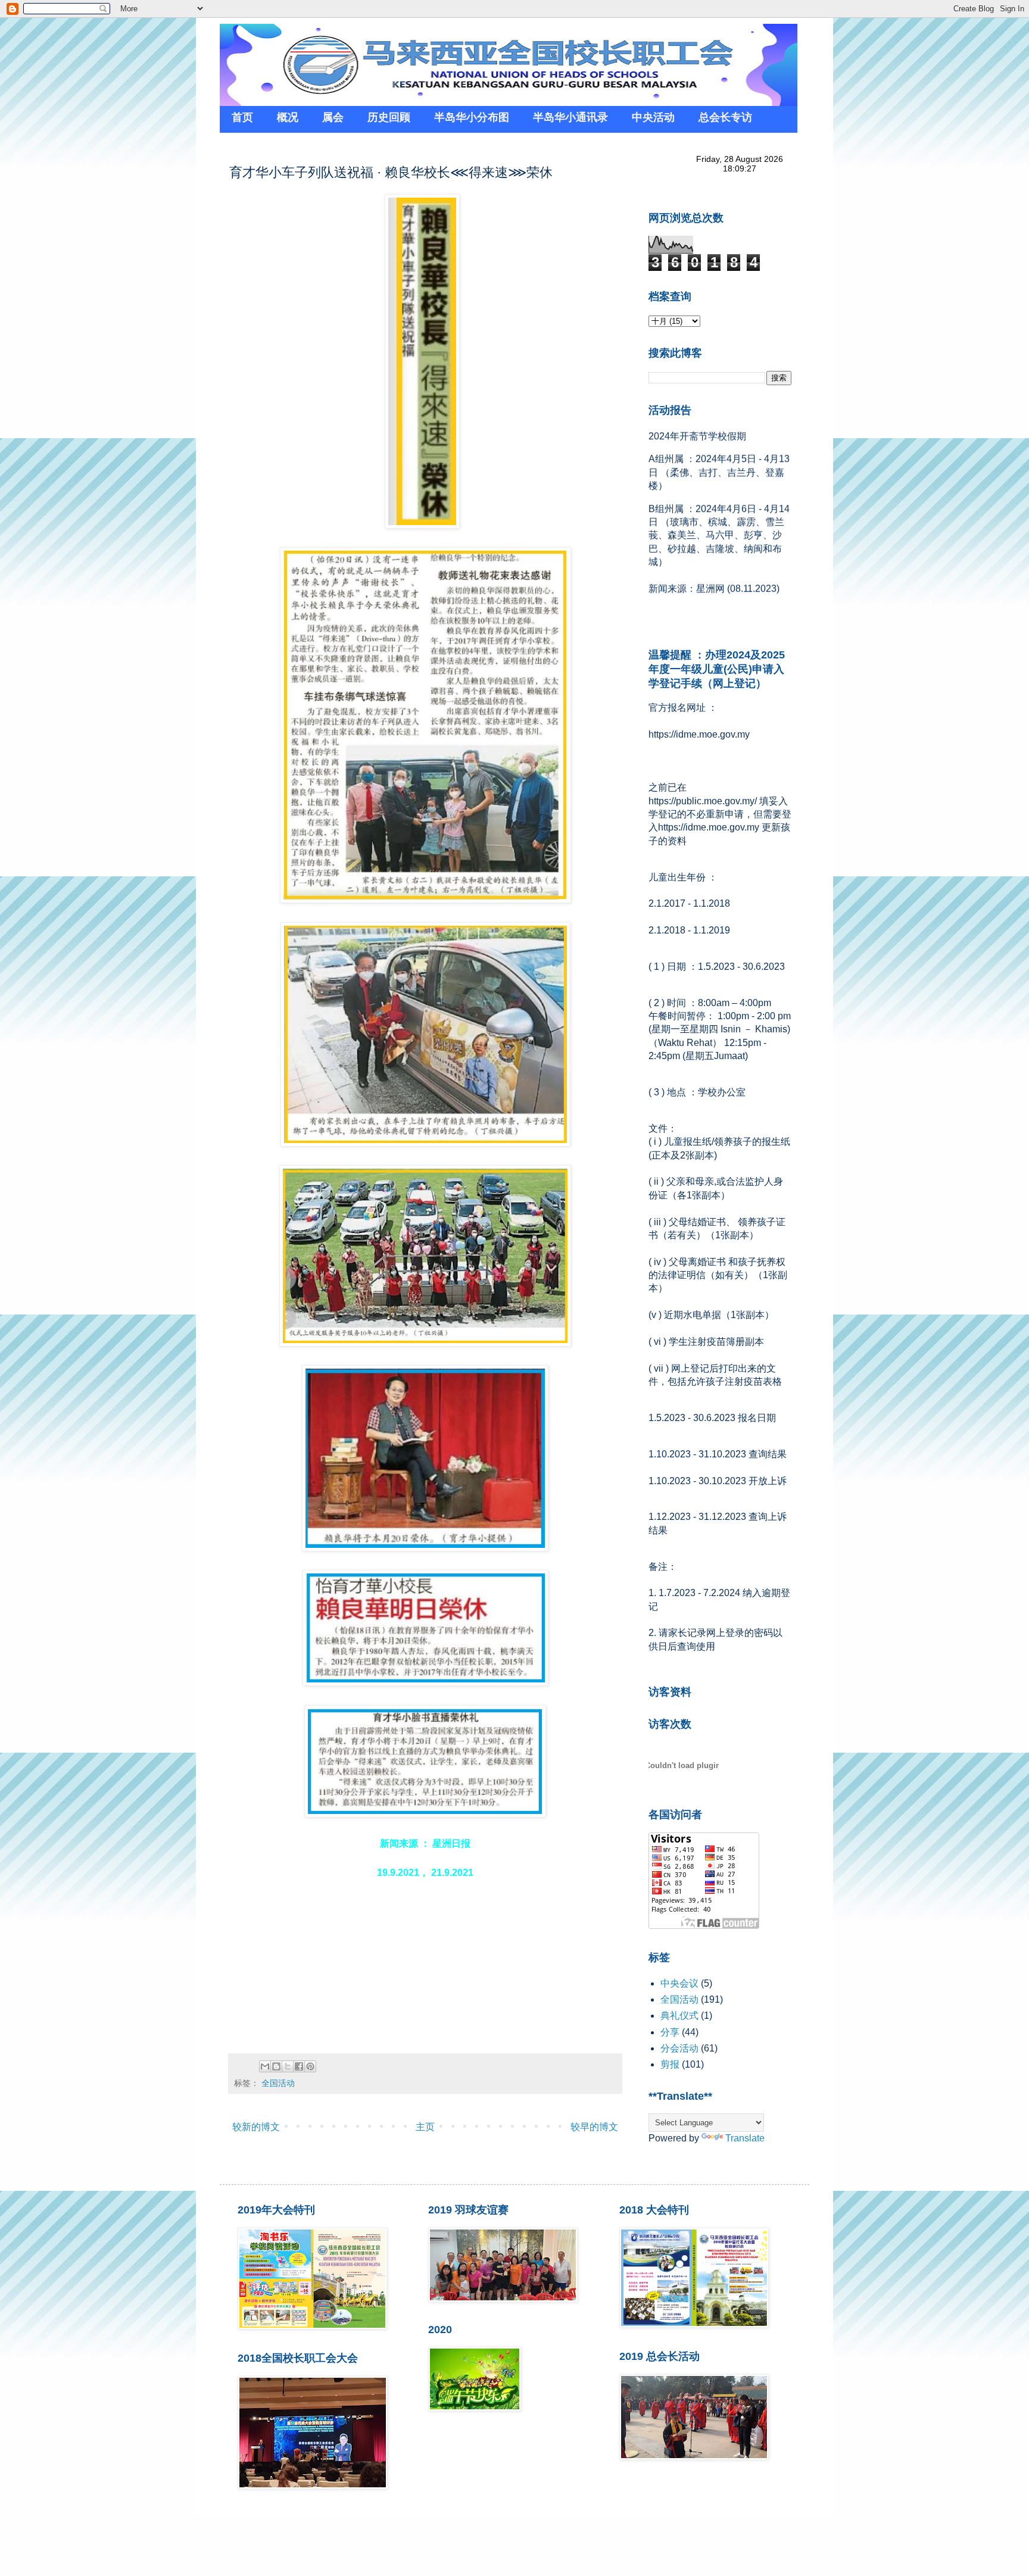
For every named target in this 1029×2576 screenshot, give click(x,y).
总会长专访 (725, 117)
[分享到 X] (288, 2066)
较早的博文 (594, 2127)
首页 (242, 117)
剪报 (670, 2064)
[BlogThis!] (276, 2066)
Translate (745, 2138)
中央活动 (653, 117)
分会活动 (679, 2048)
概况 (288, 117)
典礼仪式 (679, 2015)
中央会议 (679, 1983)
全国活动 (278, 2083)
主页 (425, 2127)
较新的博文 (256, 2127)
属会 (333, 117)
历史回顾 (389, 117)
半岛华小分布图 (472, 117)
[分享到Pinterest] (310, 2066)
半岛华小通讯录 (570, 117)
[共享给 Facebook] (299, 2066)
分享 (670, 2032)
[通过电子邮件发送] (265, 2066)
